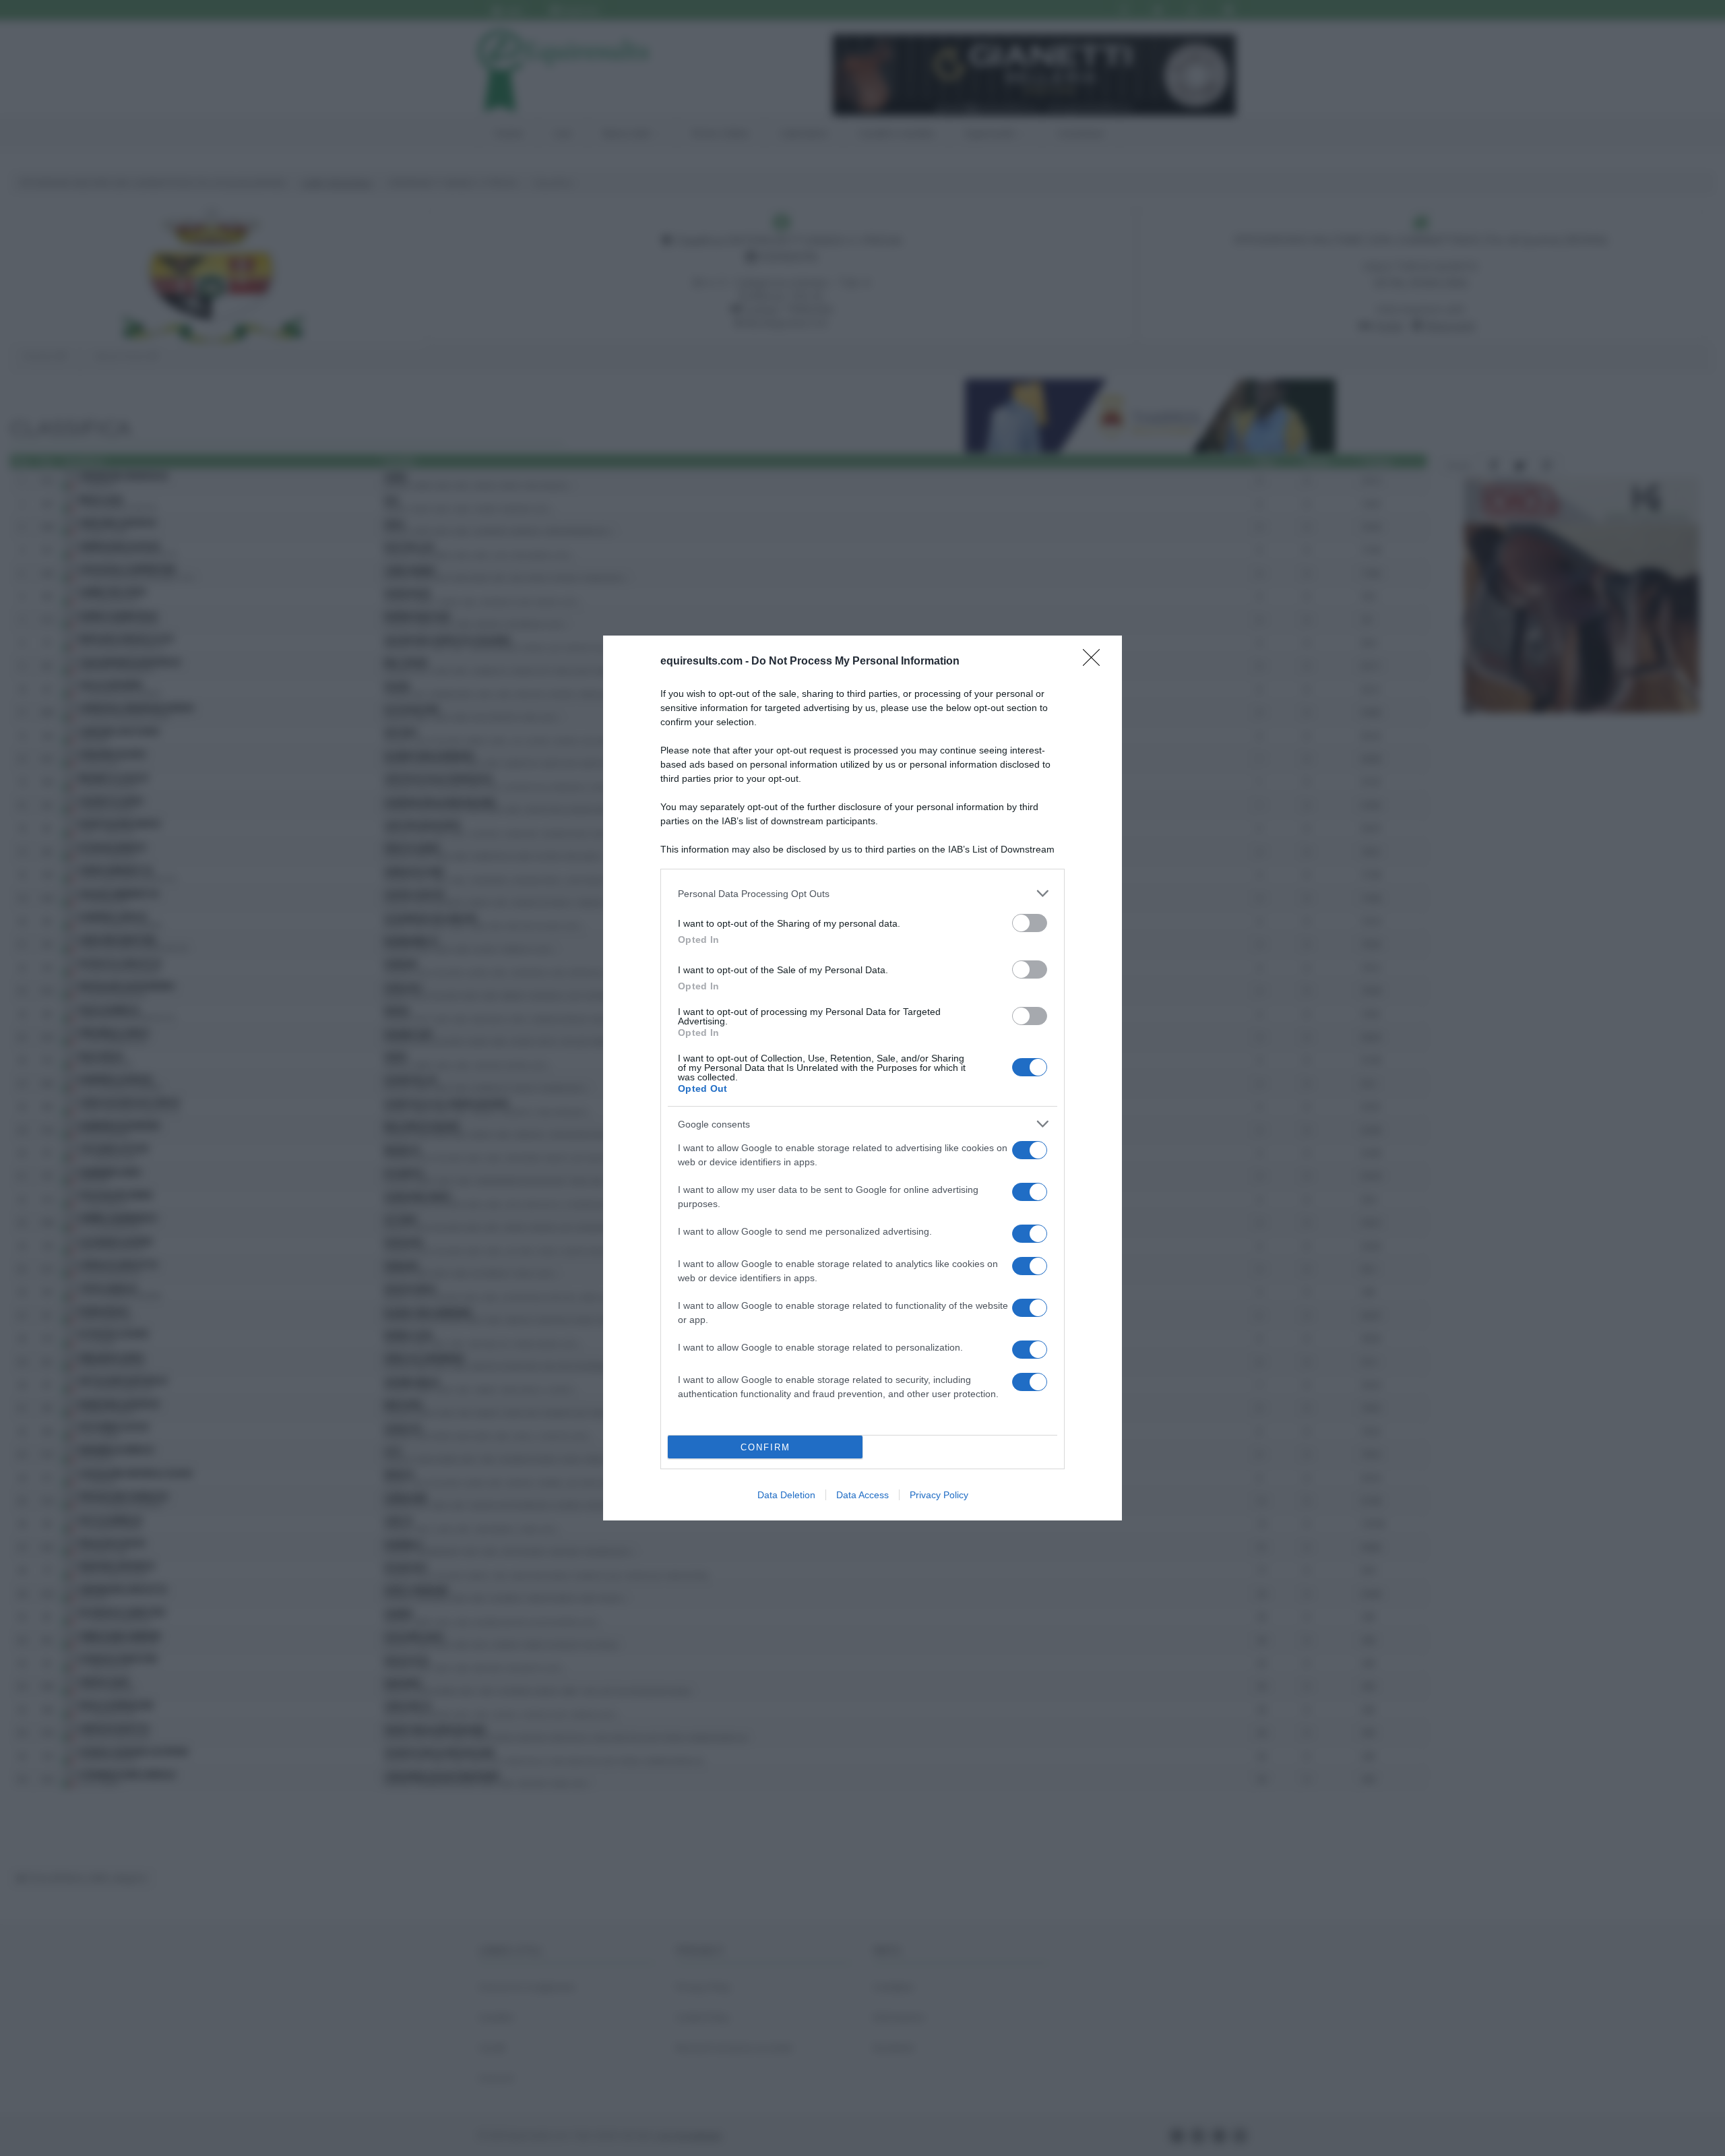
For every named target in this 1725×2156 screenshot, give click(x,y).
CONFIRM (765, 1447)
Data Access (862, 1495)
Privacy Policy (939, 1495)
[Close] (1096, 662)
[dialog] (862, 1078)
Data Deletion (786, 1495)
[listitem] (862, 893)
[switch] (1030, 923)
